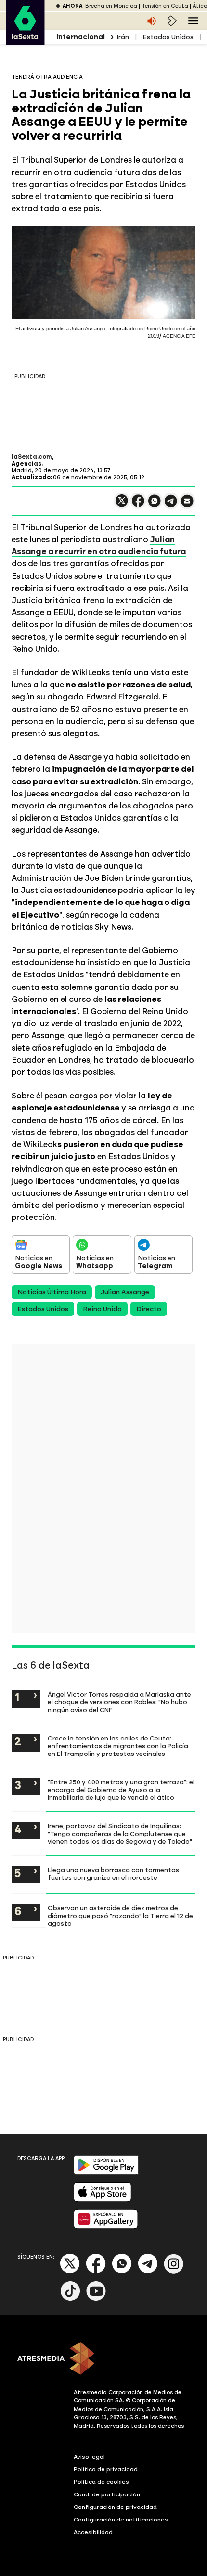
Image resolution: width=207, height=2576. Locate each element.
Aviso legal (89, 2457)
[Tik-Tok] (70, 2299)
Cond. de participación (107, 2494)
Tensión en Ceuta (165, 6)
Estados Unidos (168, 37)
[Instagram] (174, 2271)
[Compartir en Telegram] (171, 505)
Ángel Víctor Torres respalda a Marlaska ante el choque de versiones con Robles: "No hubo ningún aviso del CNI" (119, 1702)
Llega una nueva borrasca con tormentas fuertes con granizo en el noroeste (113, 1874)
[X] (122, 505)
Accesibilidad (93, 2532)
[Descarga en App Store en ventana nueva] (103, 2199)
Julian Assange (125, 1292)
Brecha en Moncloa (111, 6)
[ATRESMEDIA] (103, 2359)
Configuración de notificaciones (121, 2520)
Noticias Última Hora (52, 1292)
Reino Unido (102, 1309)
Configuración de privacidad (115, 2507)
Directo (149, 1309)
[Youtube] (96, 2299)
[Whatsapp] (122, 2271)
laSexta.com (32, 457)
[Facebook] (96, 2271)
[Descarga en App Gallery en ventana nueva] (106, 2227)
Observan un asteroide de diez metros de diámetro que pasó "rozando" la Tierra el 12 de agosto (120, 1916)
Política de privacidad (106, 2469)
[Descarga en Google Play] (106, 2172)
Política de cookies (101, 2482)
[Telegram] (148, 2271)
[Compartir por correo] (187, 505)
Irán (123, 37)
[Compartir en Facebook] (138, 505)
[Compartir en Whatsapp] (155, 505)
